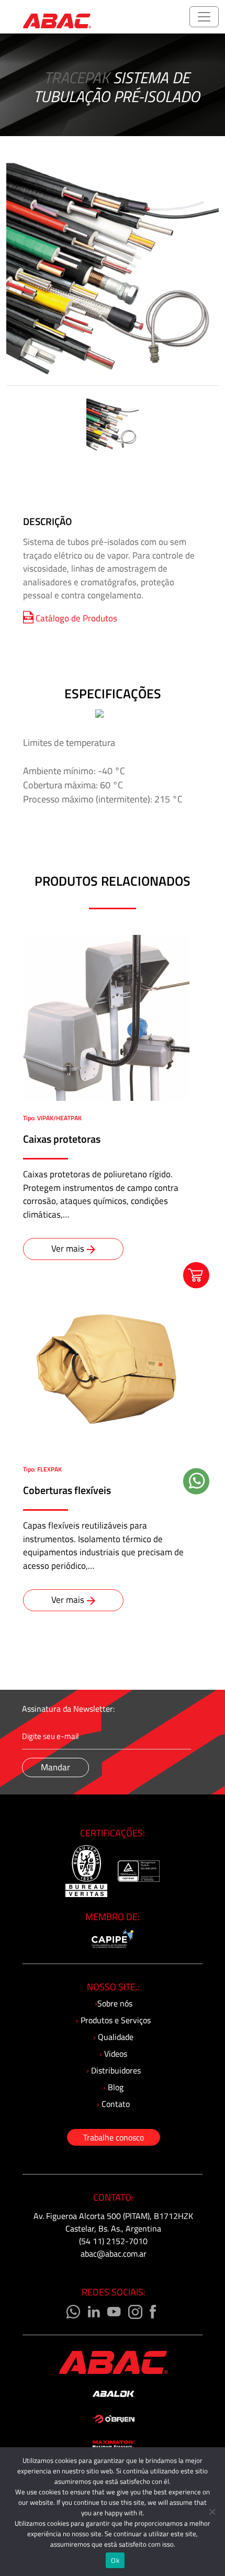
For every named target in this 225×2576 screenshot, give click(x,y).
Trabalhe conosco (114, 2137)
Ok (115, 2560)
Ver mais (68, 1248)
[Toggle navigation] (204, 17)
